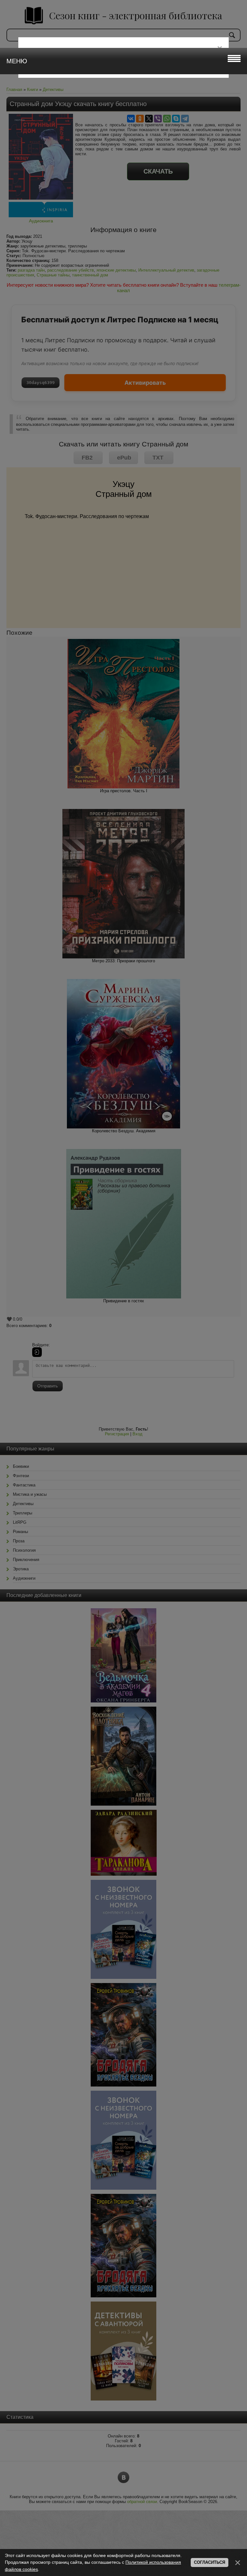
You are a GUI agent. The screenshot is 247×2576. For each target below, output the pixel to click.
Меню (17, 61)
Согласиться (210, 2562)
